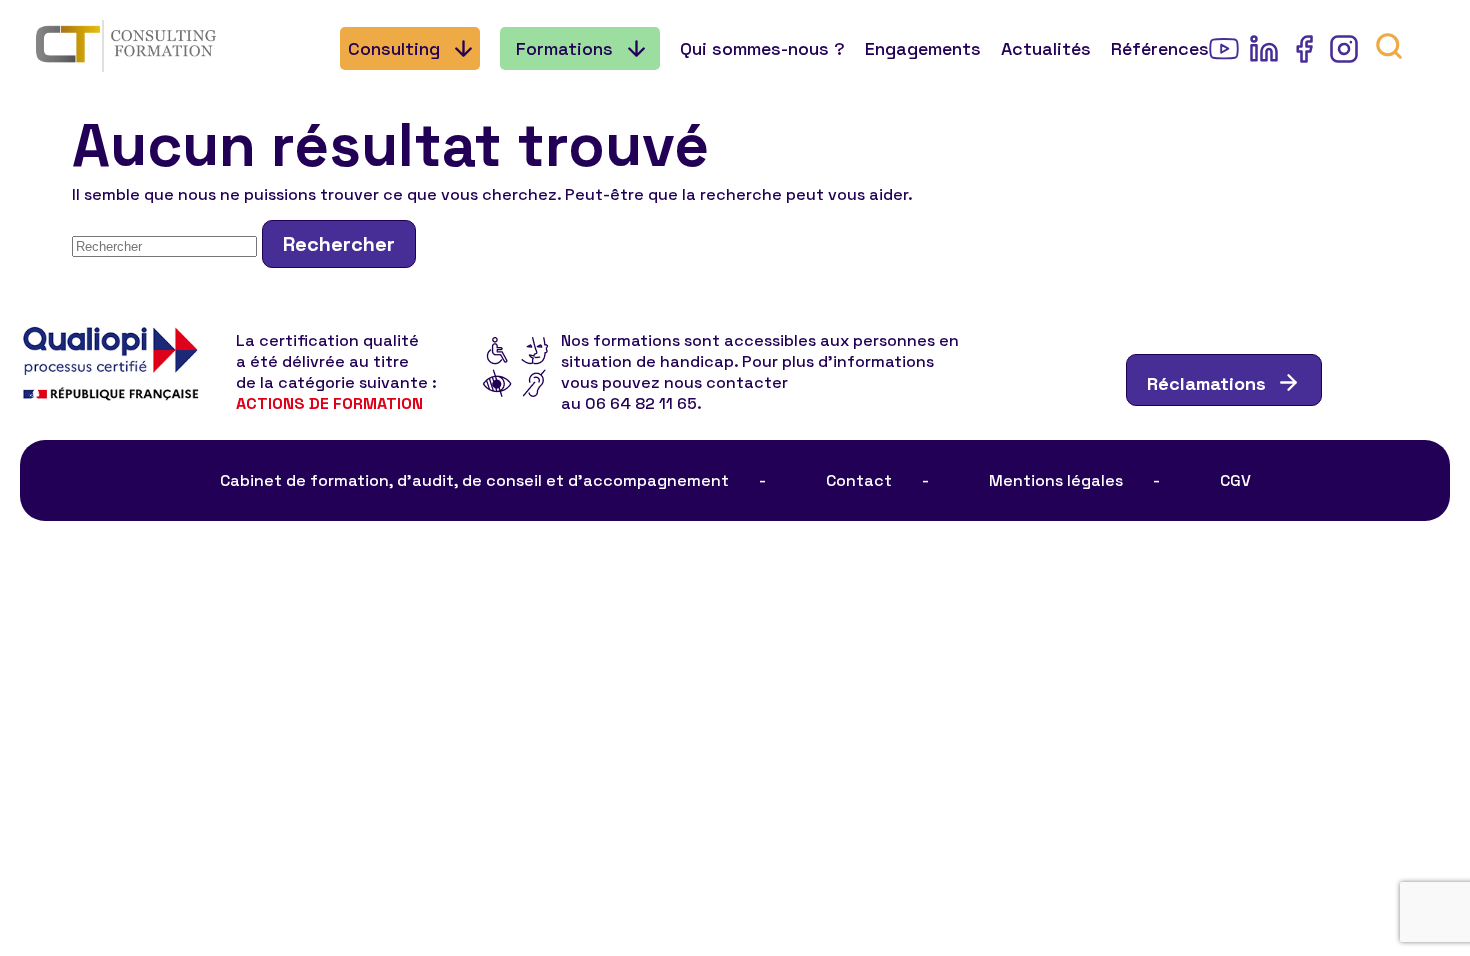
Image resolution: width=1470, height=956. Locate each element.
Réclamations (1206, 383)
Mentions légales (1056, 480)
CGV (1235, 480)
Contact (859, 480)
